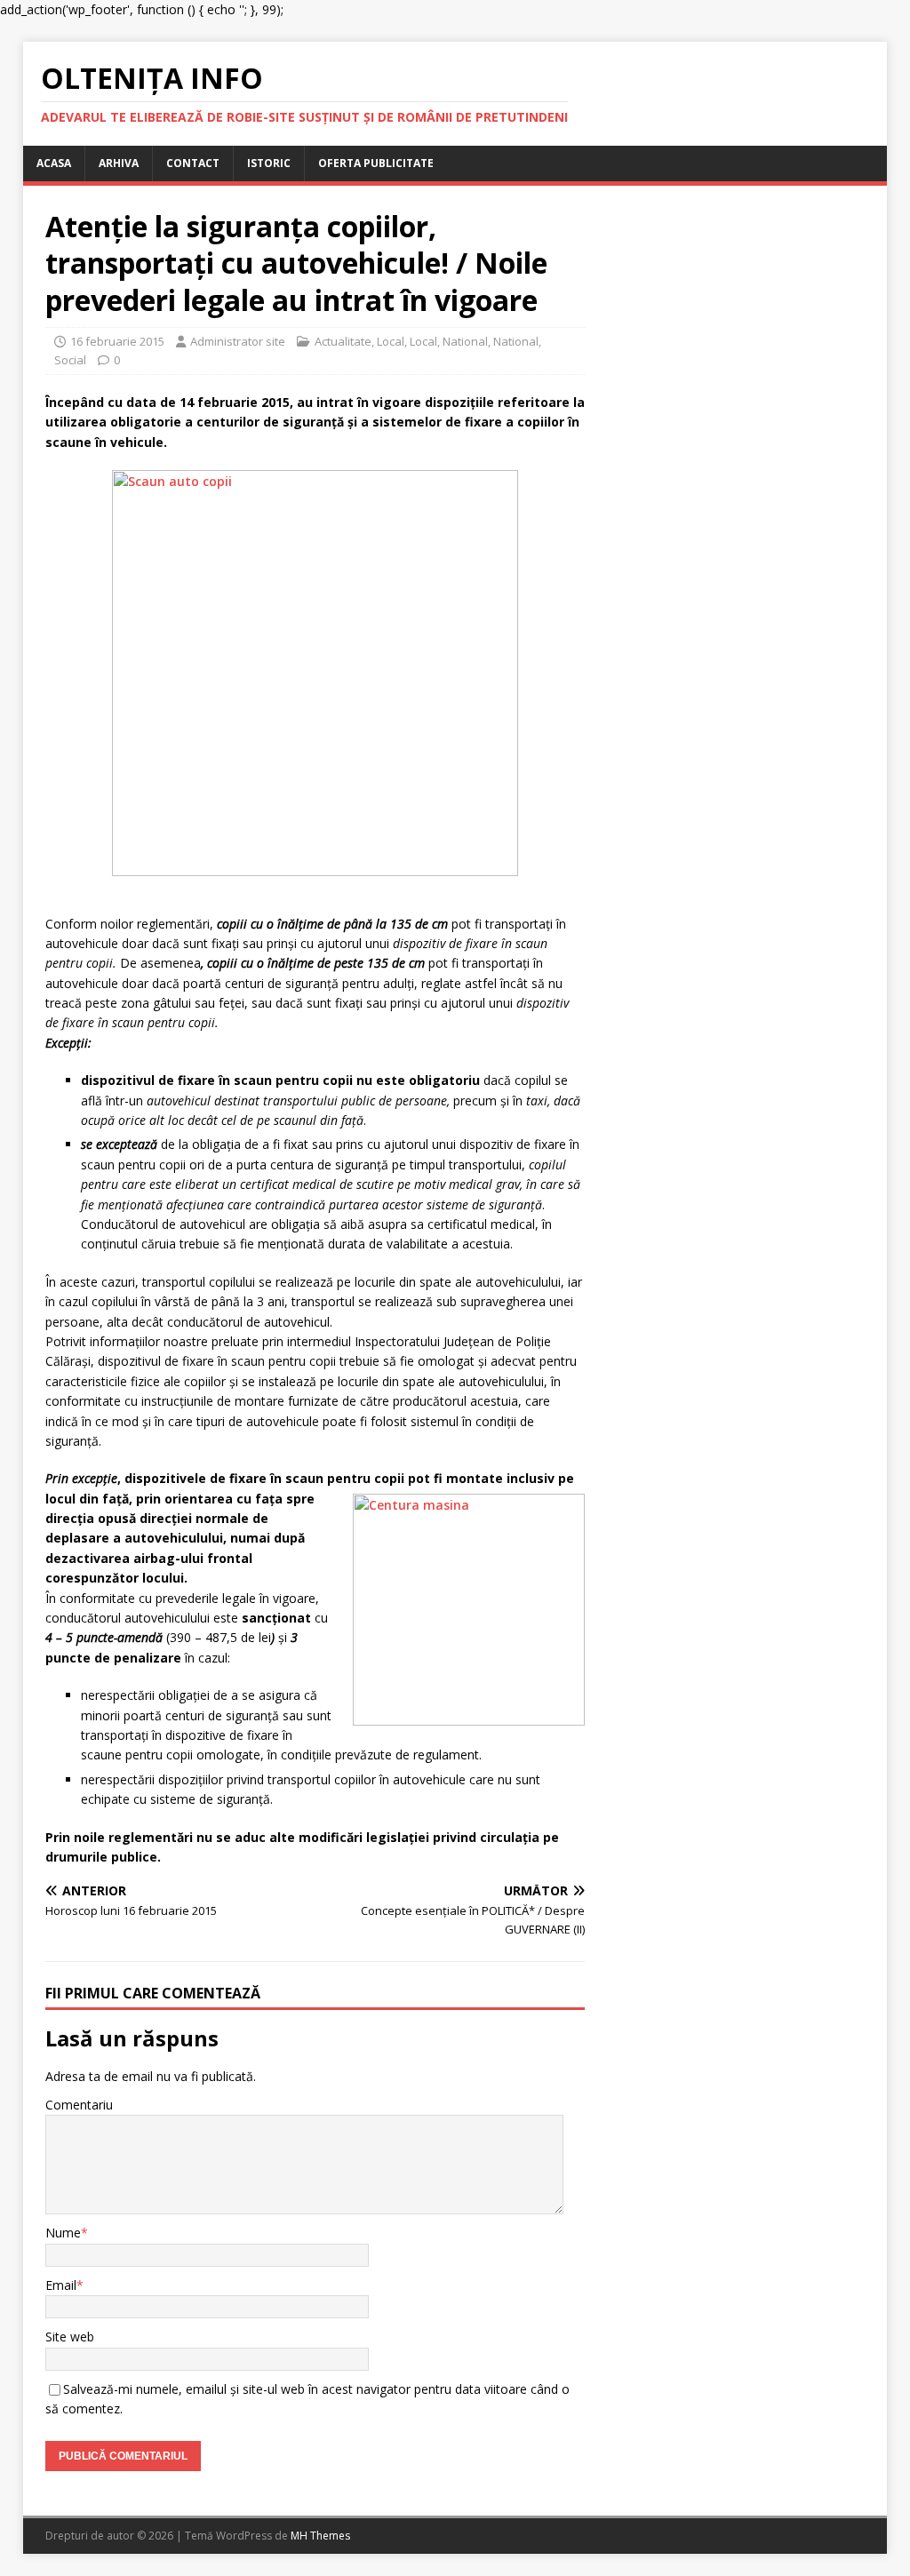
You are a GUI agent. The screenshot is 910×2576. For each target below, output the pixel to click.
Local (391, 341)
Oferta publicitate (376, 163)
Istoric (269, 163)
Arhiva (119, 163)
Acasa (54, 163)
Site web (70, 2337)
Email (61, 2285)
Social (70, 360)
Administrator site (238, 341)
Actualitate (343, 341)
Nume (63, 2233)
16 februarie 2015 (117, 341)
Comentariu (79, 2105)
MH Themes (320, 2536)
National (465, 341)
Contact (193, 163)
